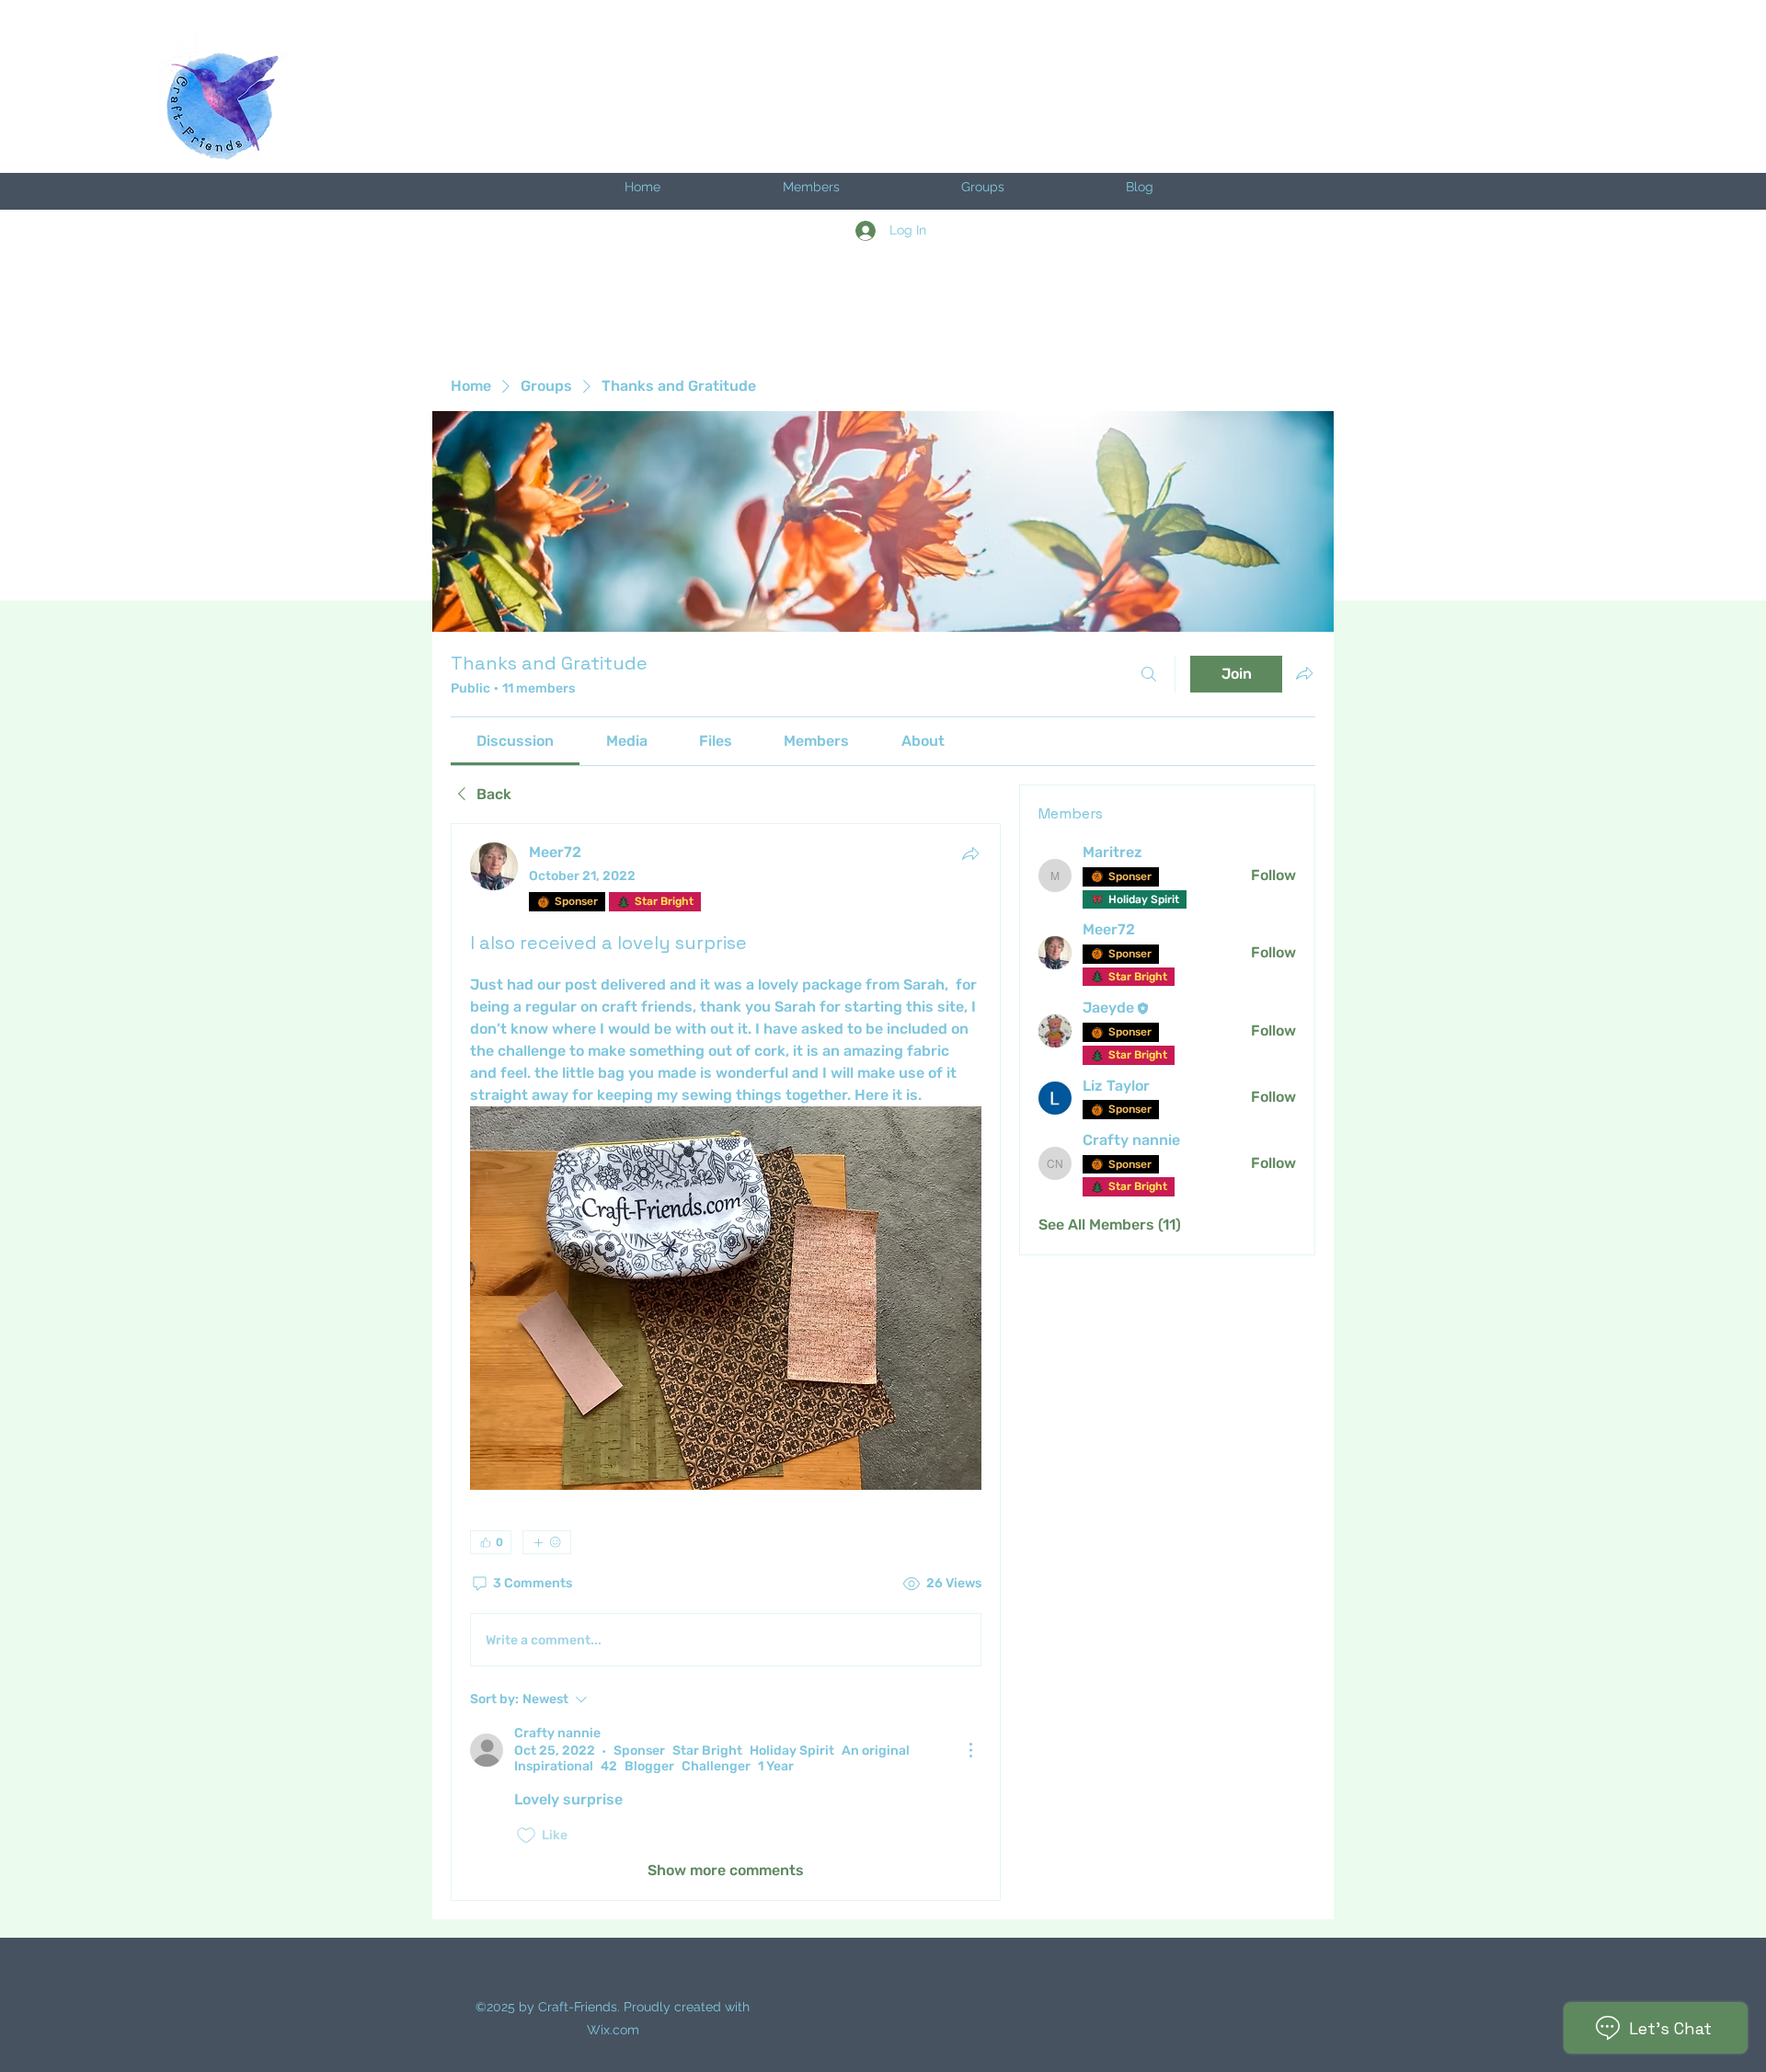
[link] (515, 741)
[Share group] (1304, 673)
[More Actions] (970, 1750)
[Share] (970, 853)
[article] (726, 1362)
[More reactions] (547, 1542)
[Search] (1149, 674)
